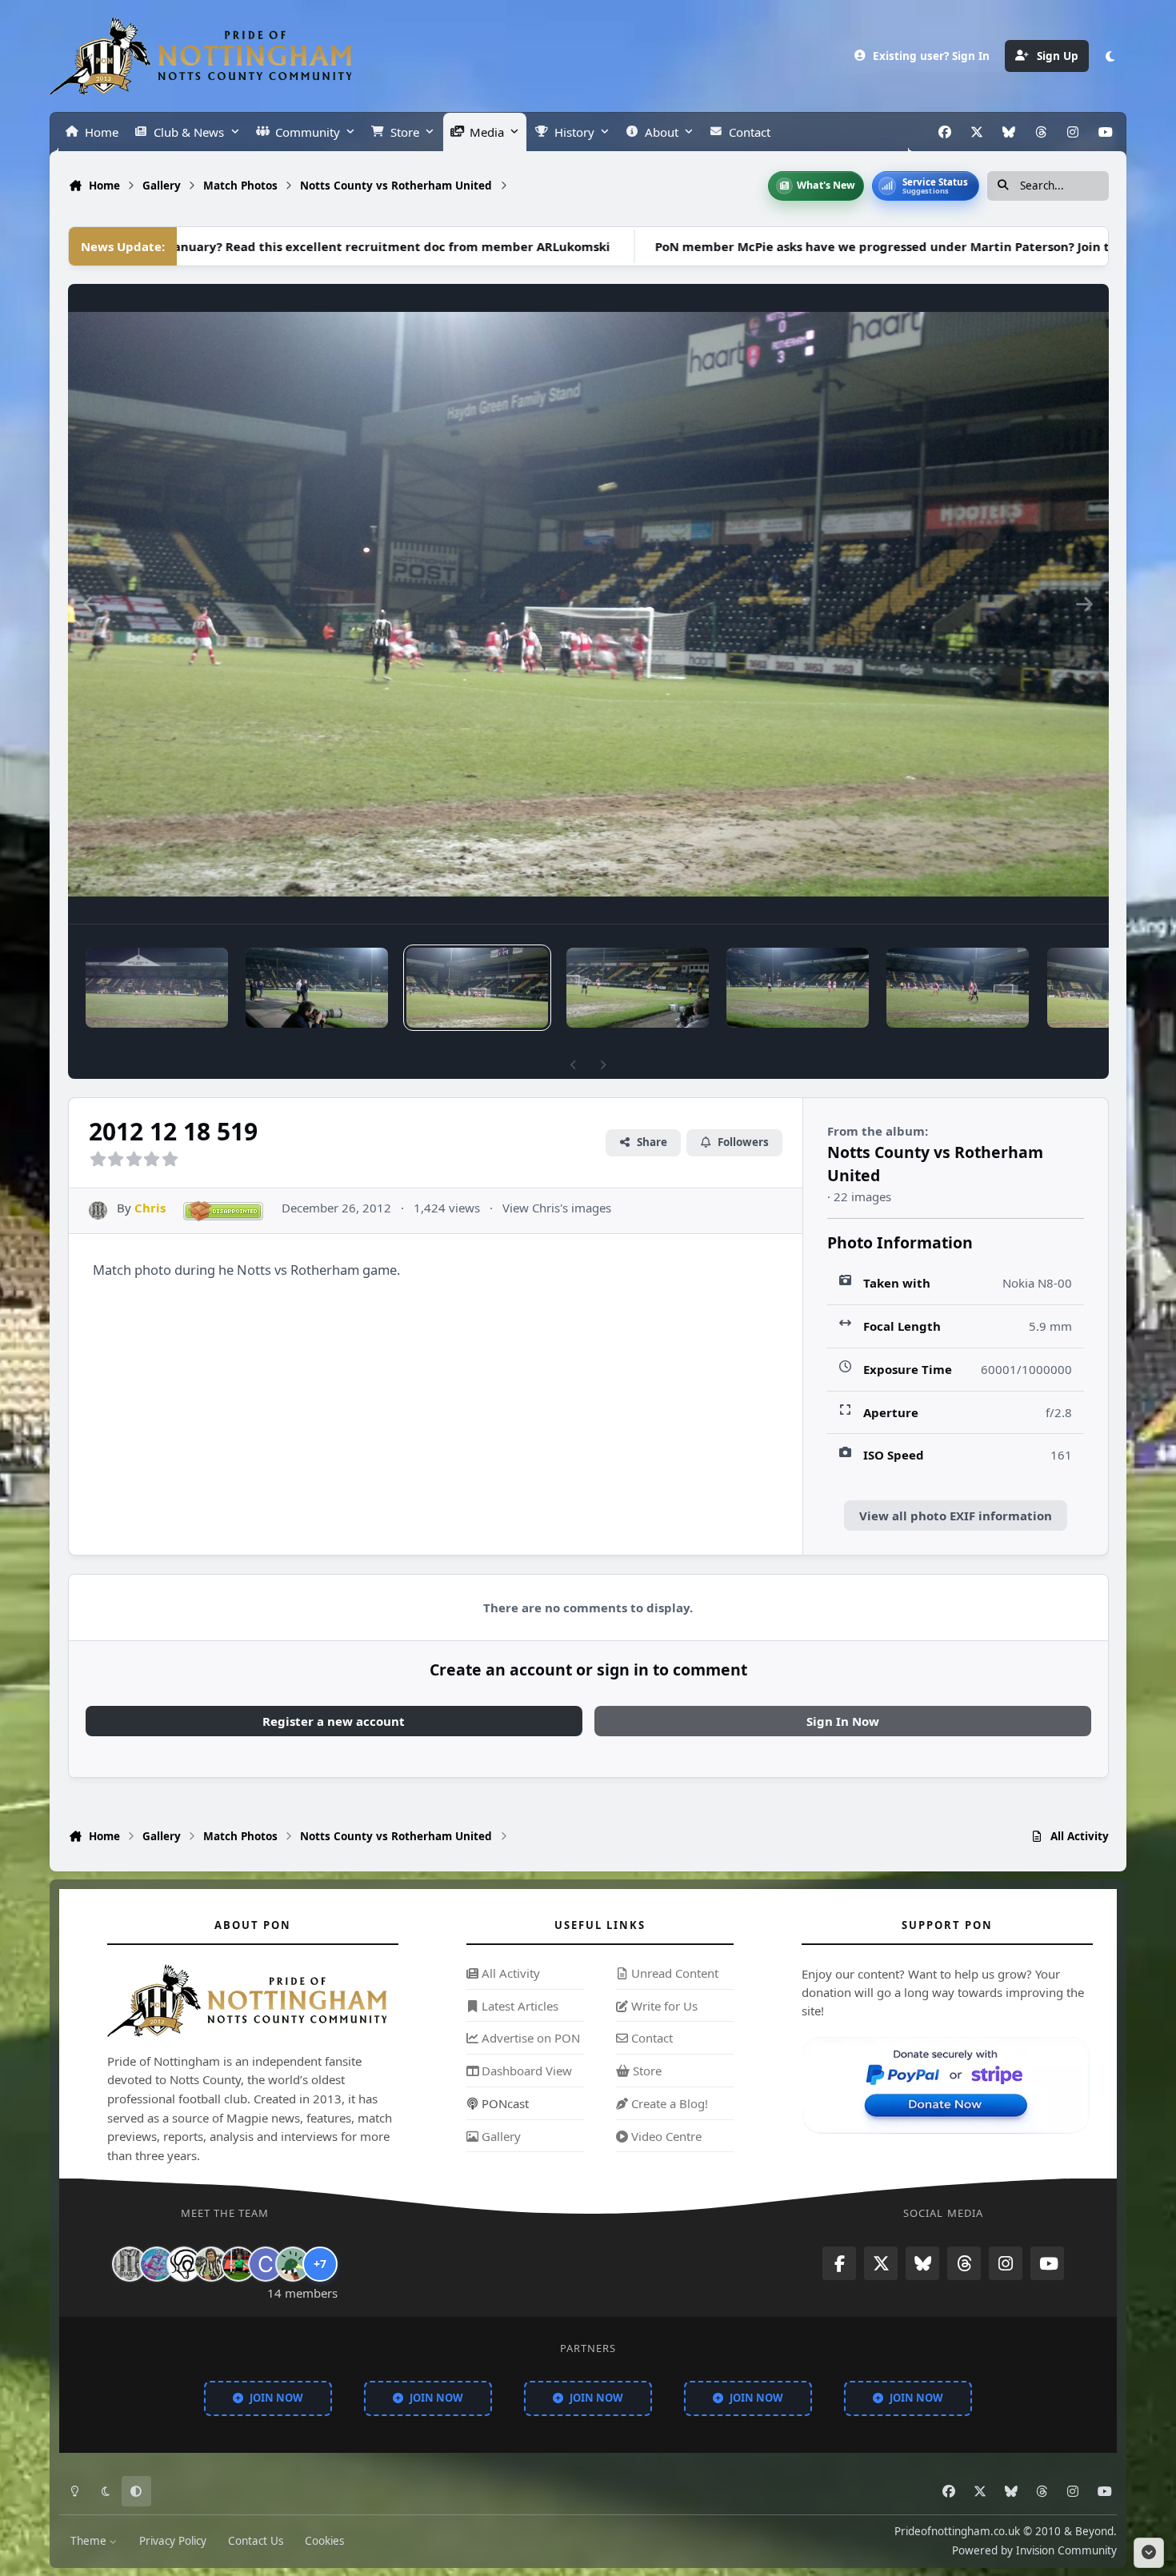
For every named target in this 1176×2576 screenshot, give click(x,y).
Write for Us (663, 2005)
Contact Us (256, 2541)
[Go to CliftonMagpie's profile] (266, 2264)
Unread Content (673, 1973)
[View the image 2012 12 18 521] (157, 988)
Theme (90, 2541)
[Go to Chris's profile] (98, 1210)
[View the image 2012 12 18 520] (317, 988)
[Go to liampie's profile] (238, 2264)
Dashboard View (525, 2071)
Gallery (500, 2135)
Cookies (324, 2541)
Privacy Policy (173, 2541)
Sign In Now (843, 1721)
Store (646, 2071)
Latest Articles (518, 2005)
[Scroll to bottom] (1149, 2553)
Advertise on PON (529, 2038)
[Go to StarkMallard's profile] (293, 2264)
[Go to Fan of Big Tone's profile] (211, 2264)
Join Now (276, 2397)
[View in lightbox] (588, 604)
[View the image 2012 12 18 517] (638, 988)
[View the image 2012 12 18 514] (958, 988)
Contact (650, 2038)
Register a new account (334, 1721)
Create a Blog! (668, 2103)
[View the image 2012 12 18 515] (798, 988)
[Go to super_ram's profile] (184, 2264)
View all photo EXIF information (956, 1516)
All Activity (509, 1973)
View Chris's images (557, 1208)
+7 (320, 2264)
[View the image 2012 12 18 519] (478, 988)
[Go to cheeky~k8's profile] (157, 2264)
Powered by (1034, 2550)
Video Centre (665, 2135)
